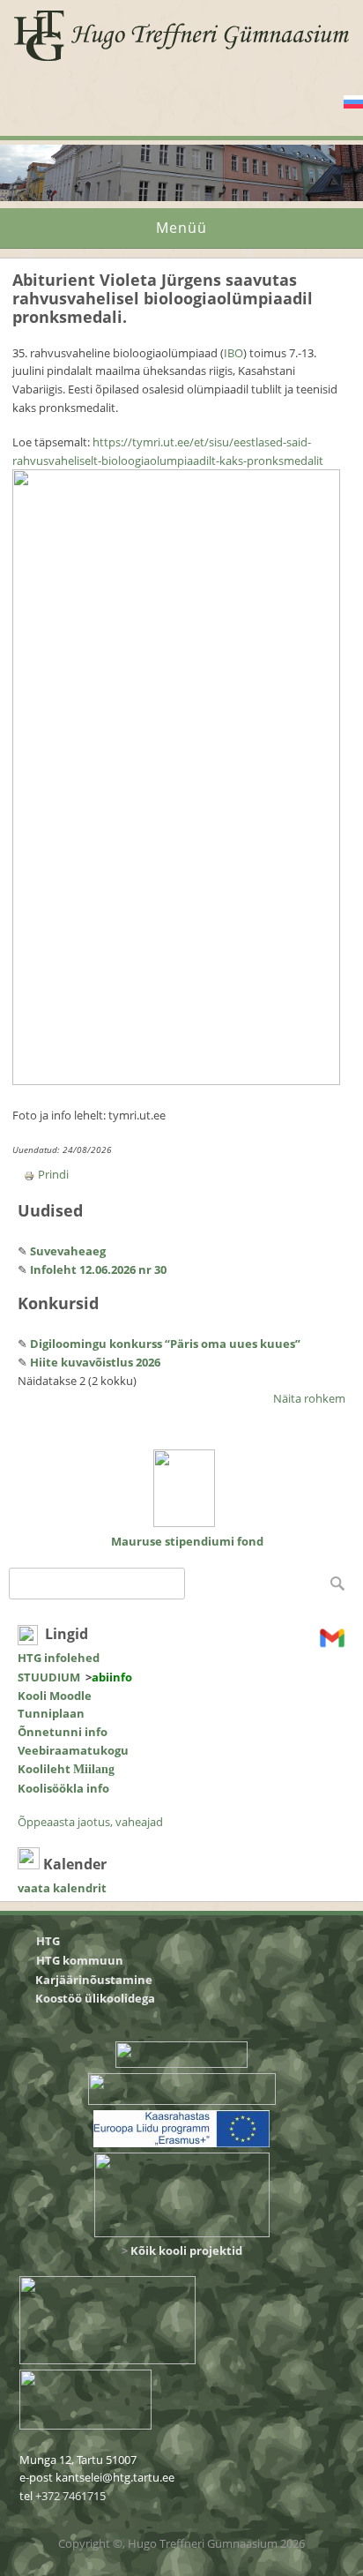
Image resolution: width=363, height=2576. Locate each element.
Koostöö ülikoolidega (96, 1998)
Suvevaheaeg (68, 1251)
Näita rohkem (309, 1398)
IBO (233, 353)
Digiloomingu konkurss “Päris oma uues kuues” (165, 1344)
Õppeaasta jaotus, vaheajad (90, 1822)
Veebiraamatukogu (73, 1750)
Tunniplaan (51, 1713)
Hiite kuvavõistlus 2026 (95, 1362)
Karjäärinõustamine (94, 1980)
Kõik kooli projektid (186, 2250)
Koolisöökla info (63, 1788)
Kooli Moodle (55, 1696)
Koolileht (66, 1769)
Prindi (53, 1174)
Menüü (181, 228)
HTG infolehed (59, 1658)
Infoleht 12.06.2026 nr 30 (98, 1269)
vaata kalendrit (62, 1888)
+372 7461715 (70, 2496)
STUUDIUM (49, 1677)
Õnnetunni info (63, 1732)
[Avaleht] (182, 60)
